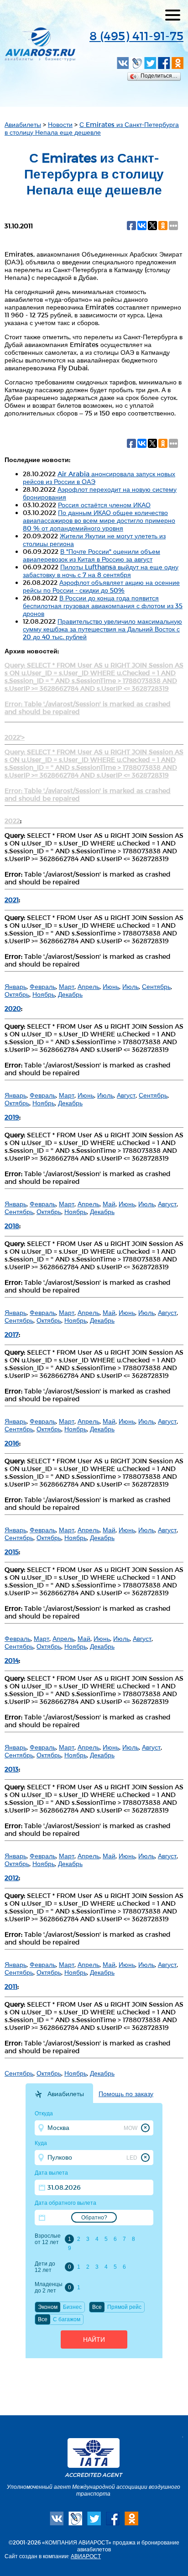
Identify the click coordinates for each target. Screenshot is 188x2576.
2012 (12, 1878)
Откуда (44, 2113)
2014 (12, 1660)
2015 (12, 1552)
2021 (12, 900)
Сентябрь (156, 986)
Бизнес (72, 2307)
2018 (12, 1226)
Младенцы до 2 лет (48, 2287)
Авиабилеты (23, 124)
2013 (12, 1769)
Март (67, 986)
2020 (13, 1008)
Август (126, 1095)
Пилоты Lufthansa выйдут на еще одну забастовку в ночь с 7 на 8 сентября (101, 571)
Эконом (48, 2307)
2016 (12, 1443)
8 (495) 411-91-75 (136, 35)
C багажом (67, 2319)
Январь (16, 986)
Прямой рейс (124, 2307)
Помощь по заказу (126, 2094)
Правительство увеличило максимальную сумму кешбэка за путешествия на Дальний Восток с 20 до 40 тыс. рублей (102, 629)
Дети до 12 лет (45, 2267)
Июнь (111, 986)
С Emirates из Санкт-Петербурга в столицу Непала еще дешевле (92, 128)
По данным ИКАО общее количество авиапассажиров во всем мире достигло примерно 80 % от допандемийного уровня (99, 520)
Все (97, 2307)
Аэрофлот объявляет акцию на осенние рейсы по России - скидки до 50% (101, 586)
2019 (12, 1117)
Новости (60, 124)
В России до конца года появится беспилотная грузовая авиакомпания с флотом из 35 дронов (103, 606)
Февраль (43, 986)
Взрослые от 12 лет (48, 2239)
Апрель (89, 986)
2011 (11, 1986)
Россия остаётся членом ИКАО (104, 505)
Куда (41, 2143)
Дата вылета (51, 2173)
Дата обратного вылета (65, 2203)
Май (109, 1204)
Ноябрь (44, 994)
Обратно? (94, 2218)
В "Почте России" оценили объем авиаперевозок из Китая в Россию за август (91, 555)
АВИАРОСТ (86, 2556)
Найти (94, 2339)
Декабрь (70, 994)
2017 (12, 1334)
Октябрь (17, 994)
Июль (131, 986)
